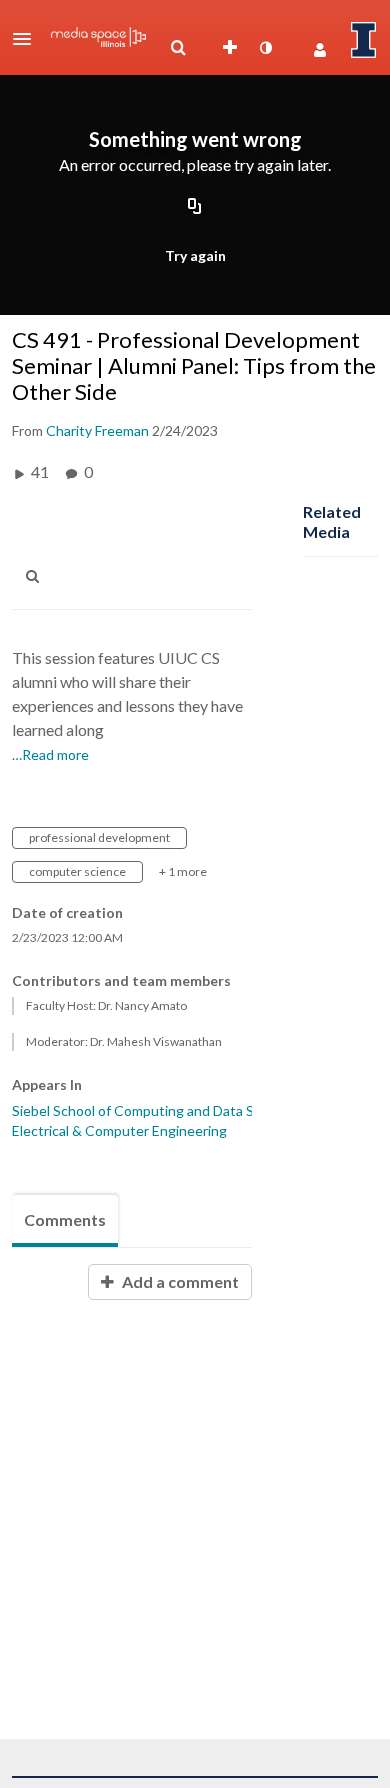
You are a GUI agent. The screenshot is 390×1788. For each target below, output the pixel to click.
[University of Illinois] (364, 40)
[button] (28, 39)
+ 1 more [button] (183, 871)
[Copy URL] (195, 208)
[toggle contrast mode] (265, 48)
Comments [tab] (65, 1219)
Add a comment (179, 1281)
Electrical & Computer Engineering (119, 1130)
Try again (195, 255)
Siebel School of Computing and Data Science (153, 1110)
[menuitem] (178, 48)
